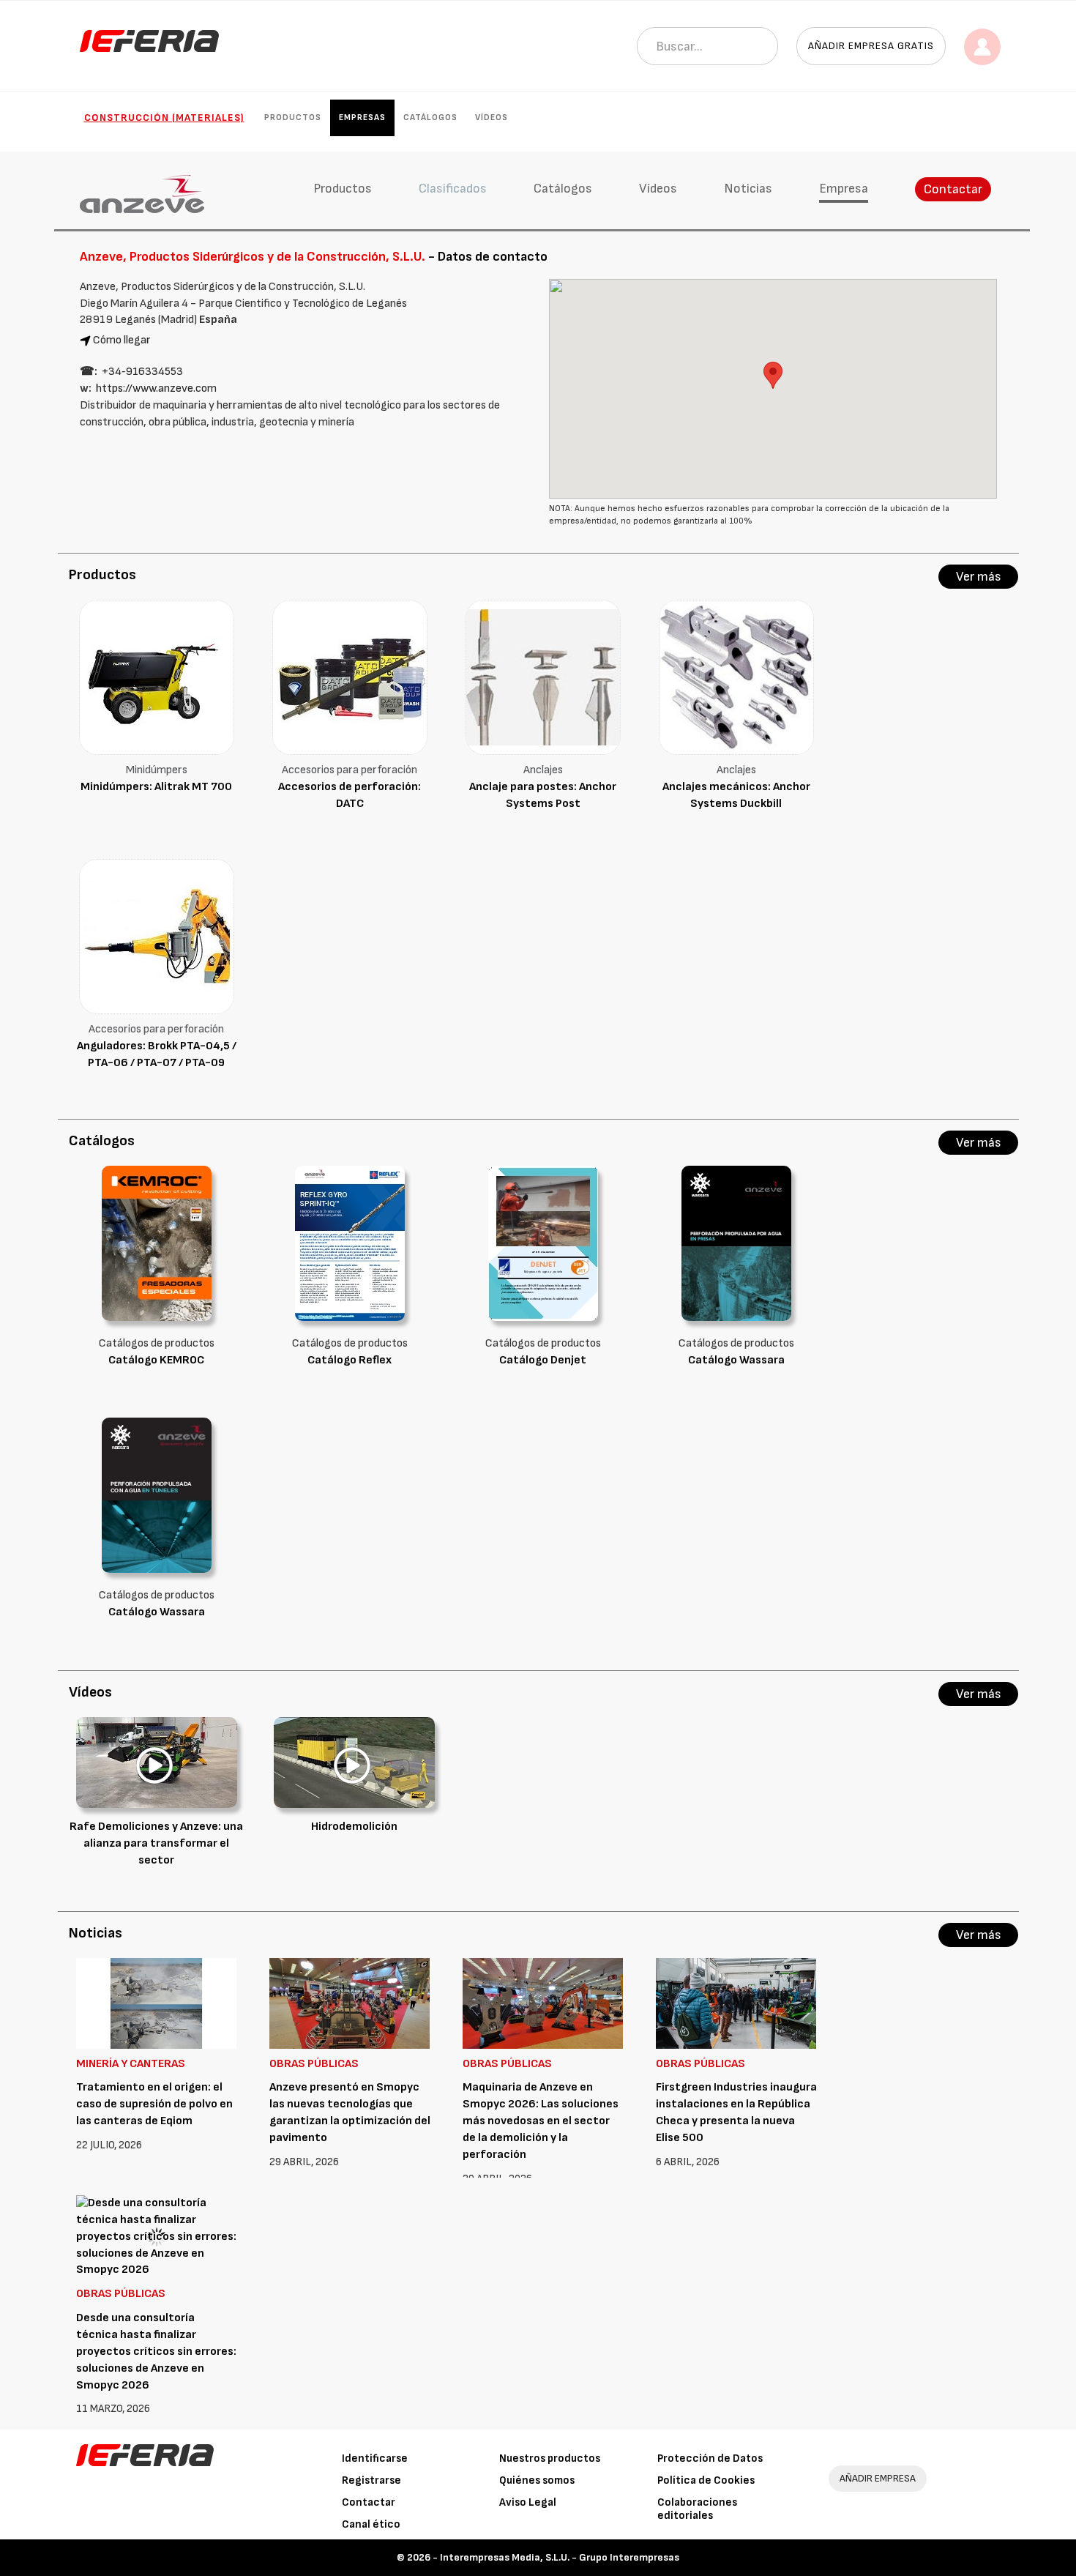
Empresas (362, 118)
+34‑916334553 (142, 372)
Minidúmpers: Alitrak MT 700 (156, 787)
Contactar (953, 189)
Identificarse (375, 2458)
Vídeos (492, 118)
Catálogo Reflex (350, 1360)
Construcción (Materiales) (164, 118)
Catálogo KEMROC (156, 1360)
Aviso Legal (528, 2502)
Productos (293, 118)
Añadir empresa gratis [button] (871, 46)
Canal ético (371, 2524)
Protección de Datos (710, 2458)
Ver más (979, 577)
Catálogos (430, 118)
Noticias (748, 189)
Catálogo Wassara (736, 1360)
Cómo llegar (122, 340)
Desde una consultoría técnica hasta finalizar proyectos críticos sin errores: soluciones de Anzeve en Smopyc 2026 (156, 2351)
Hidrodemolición (354, 1827)
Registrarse (371, 2480)
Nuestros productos (550, 2458)
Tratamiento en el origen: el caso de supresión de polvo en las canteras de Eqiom (154, 2104)
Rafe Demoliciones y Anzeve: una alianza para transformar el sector (156, 1843)
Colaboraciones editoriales (697, 2509)
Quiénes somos (537, 2480)
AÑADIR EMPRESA (878, 2478)
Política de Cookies (706, 2480)
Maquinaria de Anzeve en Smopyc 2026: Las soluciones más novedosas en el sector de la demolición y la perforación (541, 2121)
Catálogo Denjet (543, 1360)
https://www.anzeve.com (156, 388)
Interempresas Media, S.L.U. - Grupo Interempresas (560, 2557)
